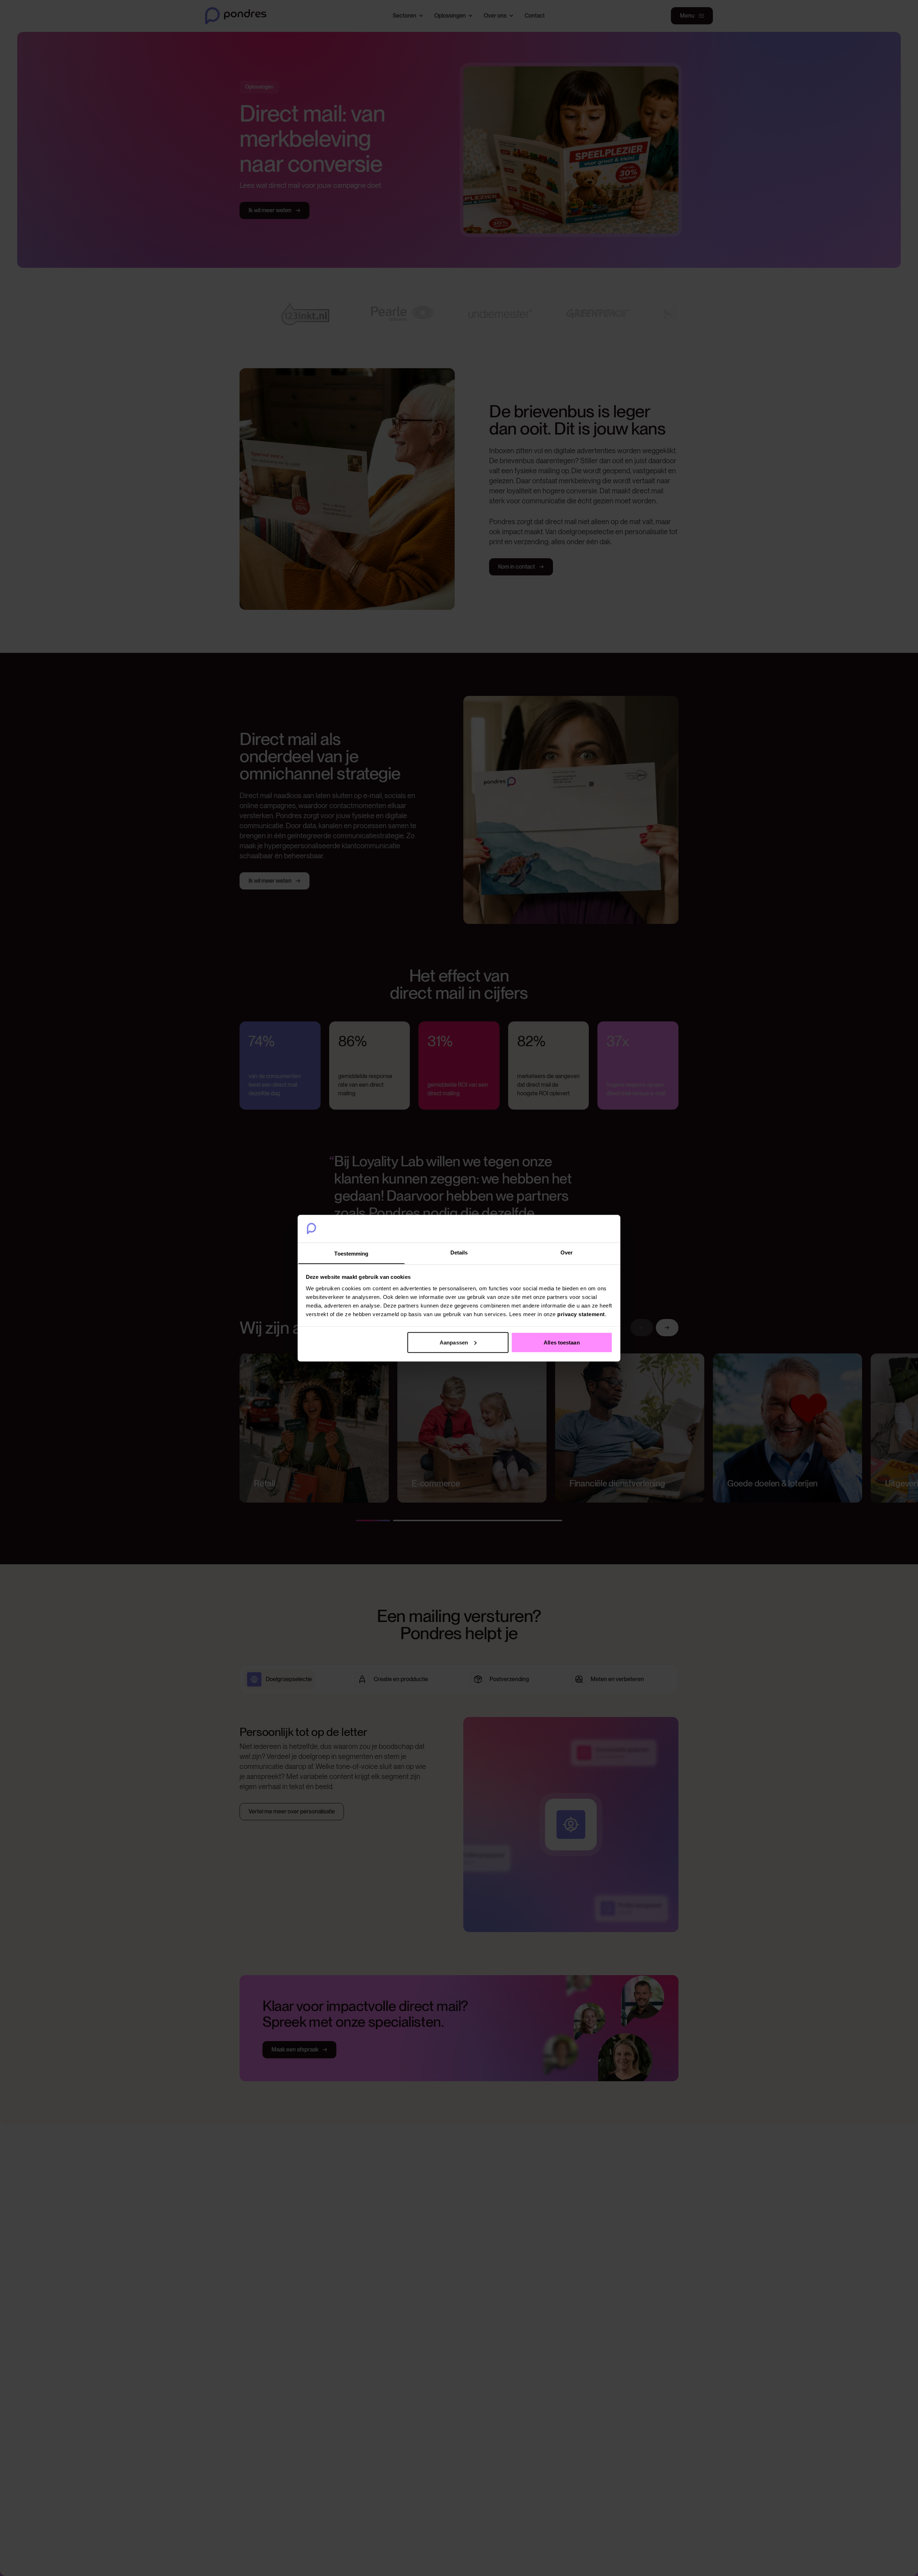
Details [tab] (459, 1252)
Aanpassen (454, 1342)
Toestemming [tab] (351, 1253)
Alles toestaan (562, 1342)
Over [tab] (567, 1252)
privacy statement (581, 1314)
